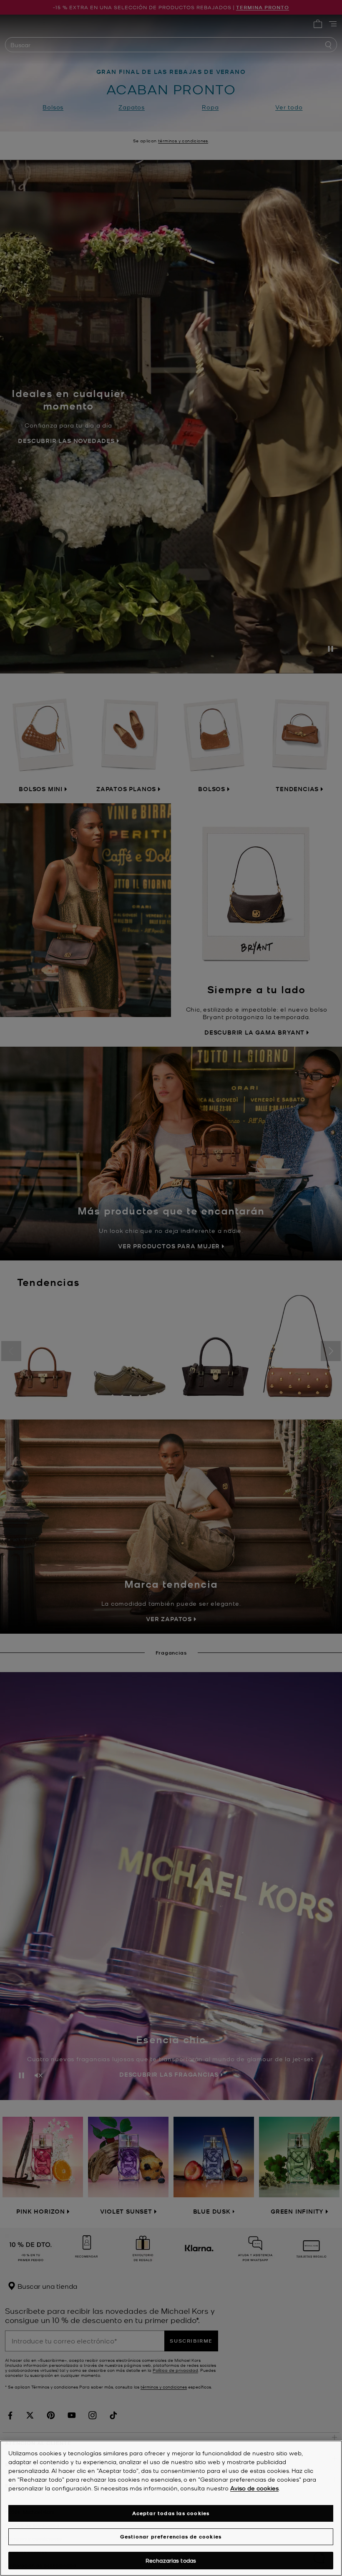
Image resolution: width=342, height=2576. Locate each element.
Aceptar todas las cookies (171, 2513)
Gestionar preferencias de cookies (171, 2537)
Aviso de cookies (254, 2488)
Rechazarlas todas (171, 2560)
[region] (171, 2508)
